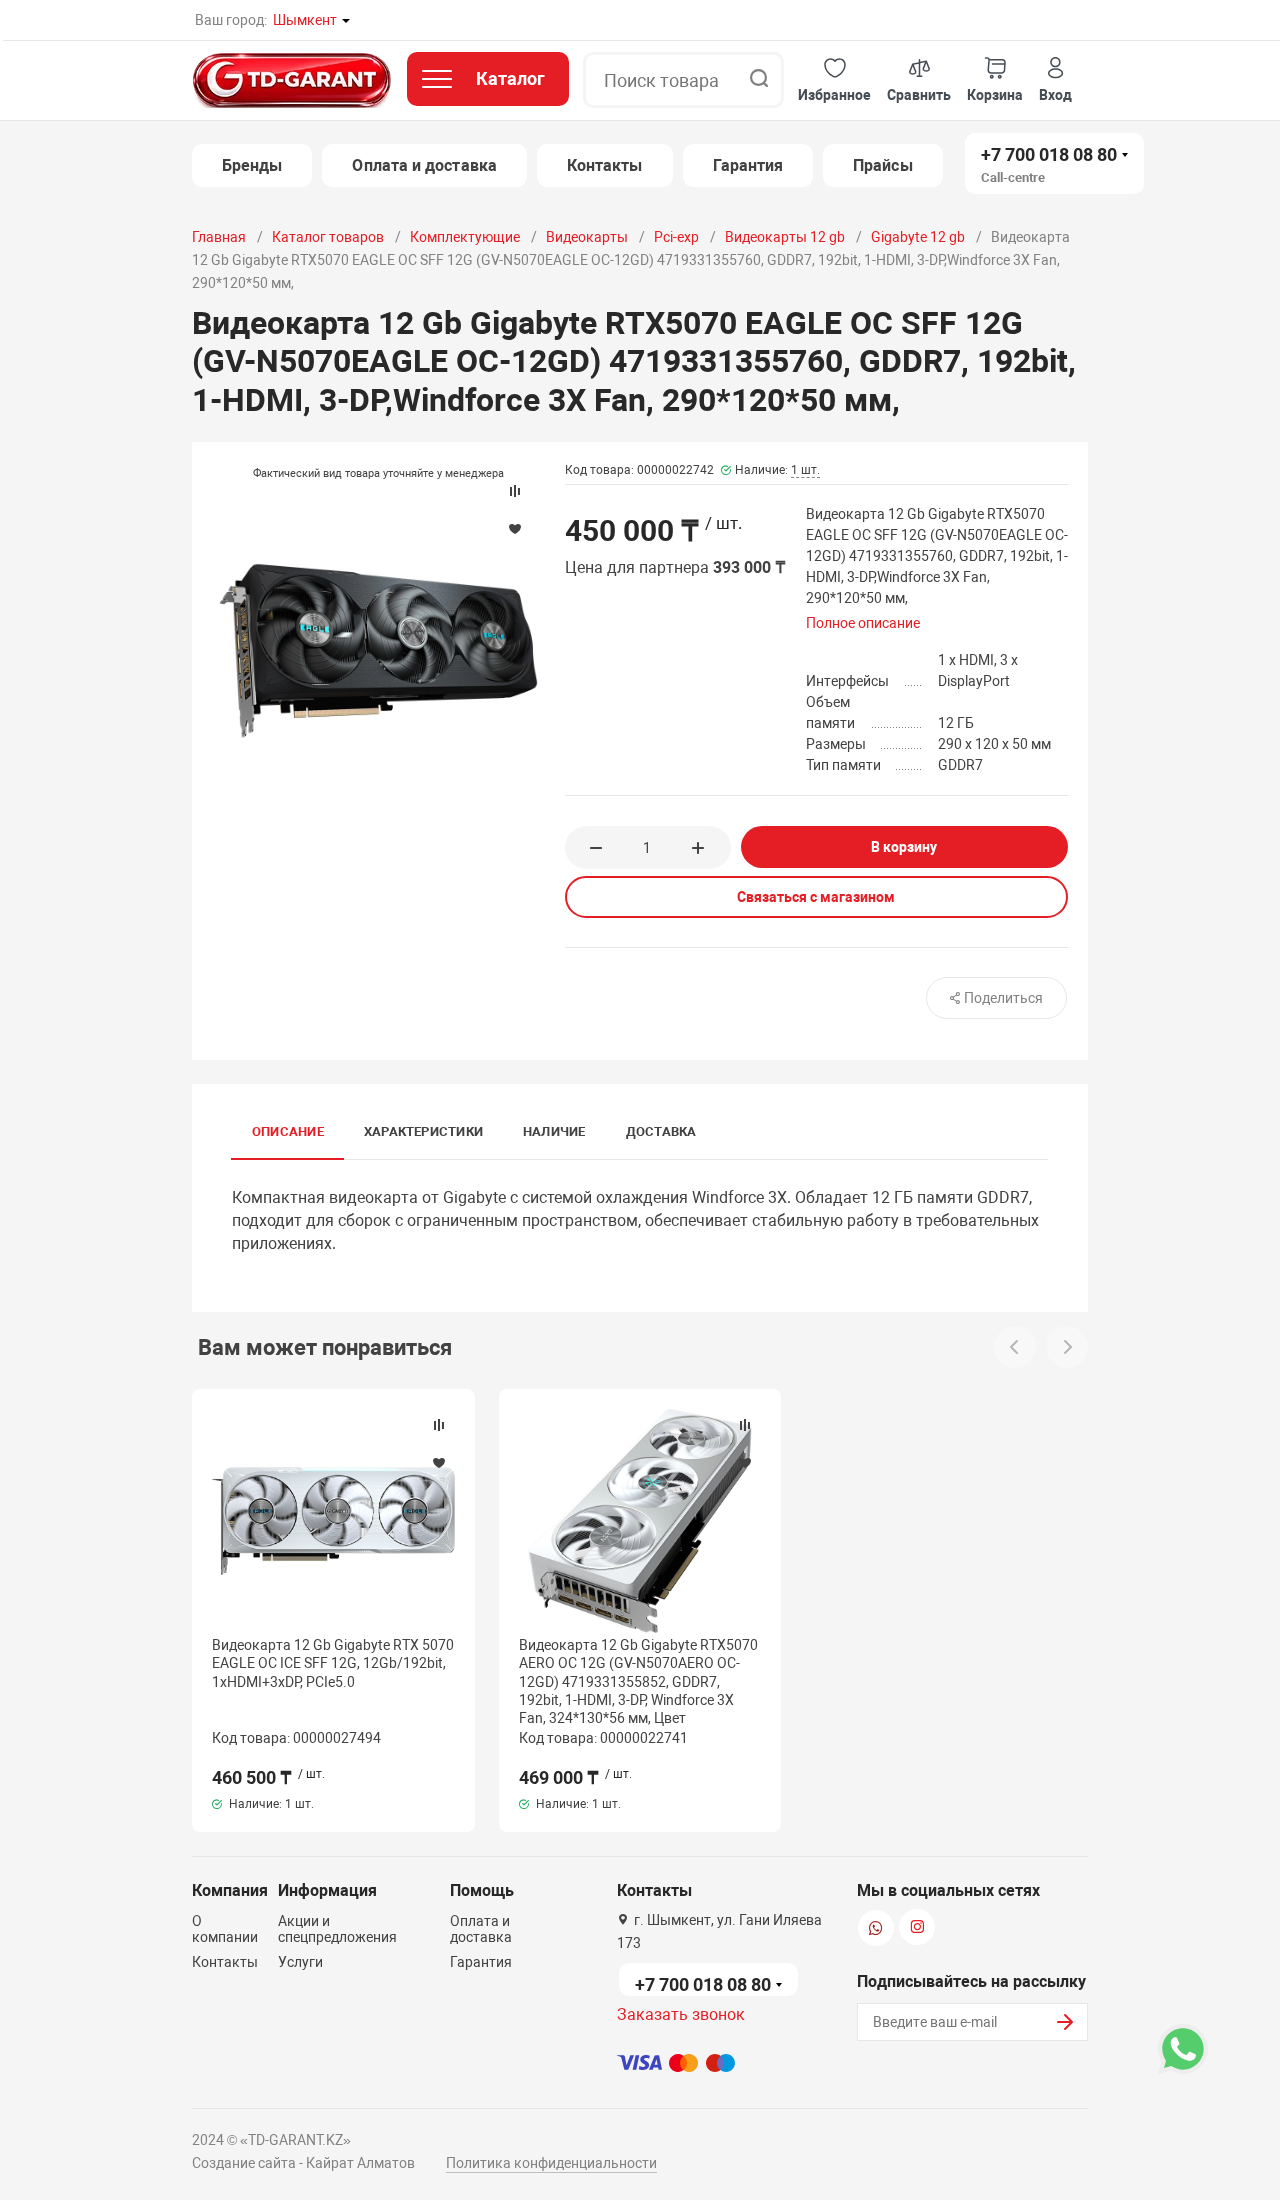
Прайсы (882, 165)
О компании (225, 1929)
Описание (288, 1131)
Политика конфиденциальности (551, 2163)
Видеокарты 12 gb (785, 237)
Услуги (300, 1962)
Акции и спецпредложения (337, 1929)
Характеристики (423, 1131)
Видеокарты (587, 237)
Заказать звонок (681, 2014)
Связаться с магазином (816, 897)
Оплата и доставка (424, 165)
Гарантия (748, 165)
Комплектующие (465, 237)
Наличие (554, 1131)
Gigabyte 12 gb (918, 237)
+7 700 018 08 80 (1049, 154)
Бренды (252, 165)
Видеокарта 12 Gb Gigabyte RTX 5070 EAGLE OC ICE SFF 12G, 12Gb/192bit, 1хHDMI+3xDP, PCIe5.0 (333, 1663)
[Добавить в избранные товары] (439, 1462)
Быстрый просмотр (333, 1521)
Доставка (661, 1131)
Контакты (605, 165)
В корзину (904, 847)
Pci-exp (676, 237)
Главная (219, 237)
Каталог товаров (328, 237)
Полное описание (863, 623)
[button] (834, 80)
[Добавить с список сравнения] (439, 1425)
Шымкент (305, 20)
